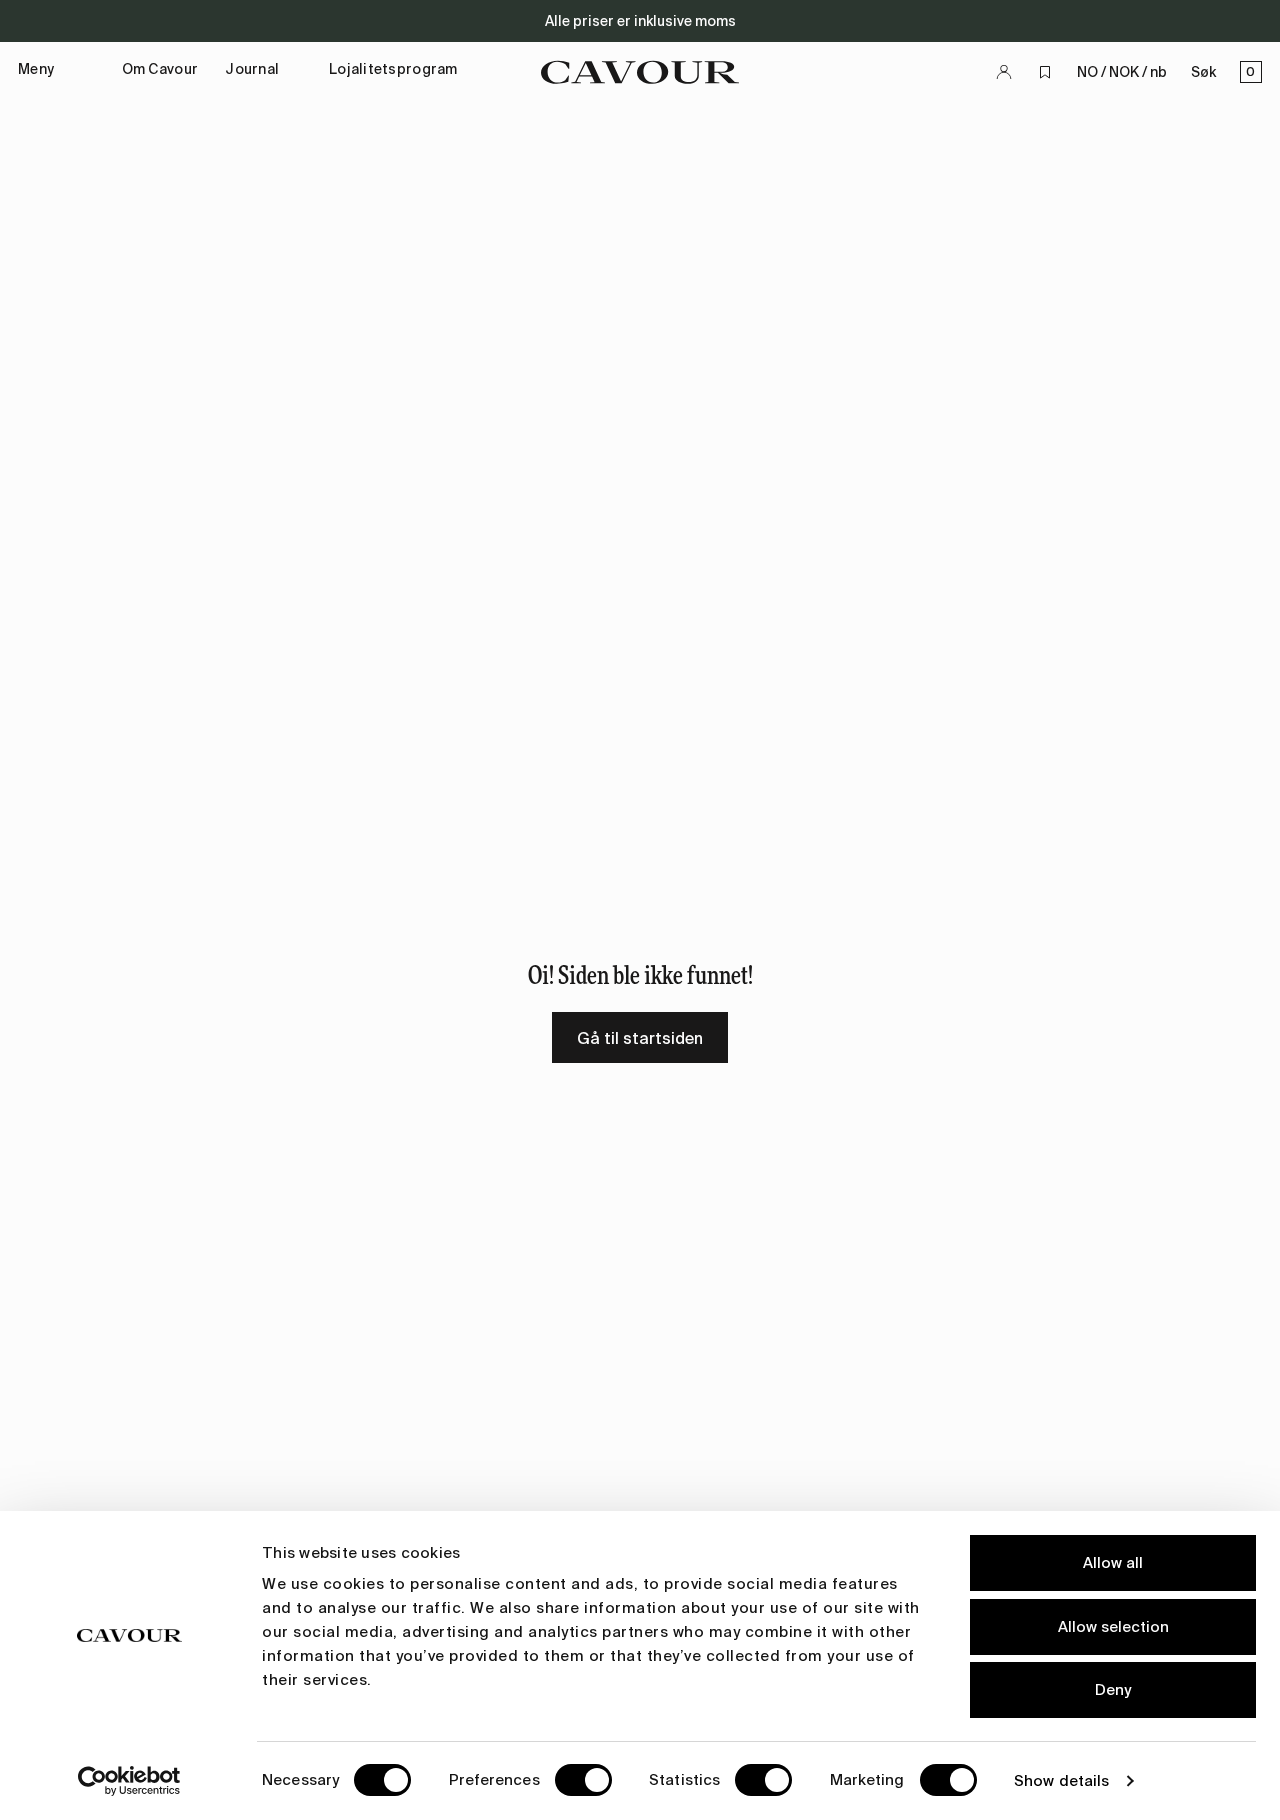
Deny (1113, 1690)
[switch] (583, 1780)
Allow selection (1113, 1627)
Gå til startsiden (640, 1038)
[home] (640, 72)
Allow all (1113, 1563)
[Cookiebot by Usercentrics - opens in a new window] (129, 1781)
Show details (1061, 1781)
